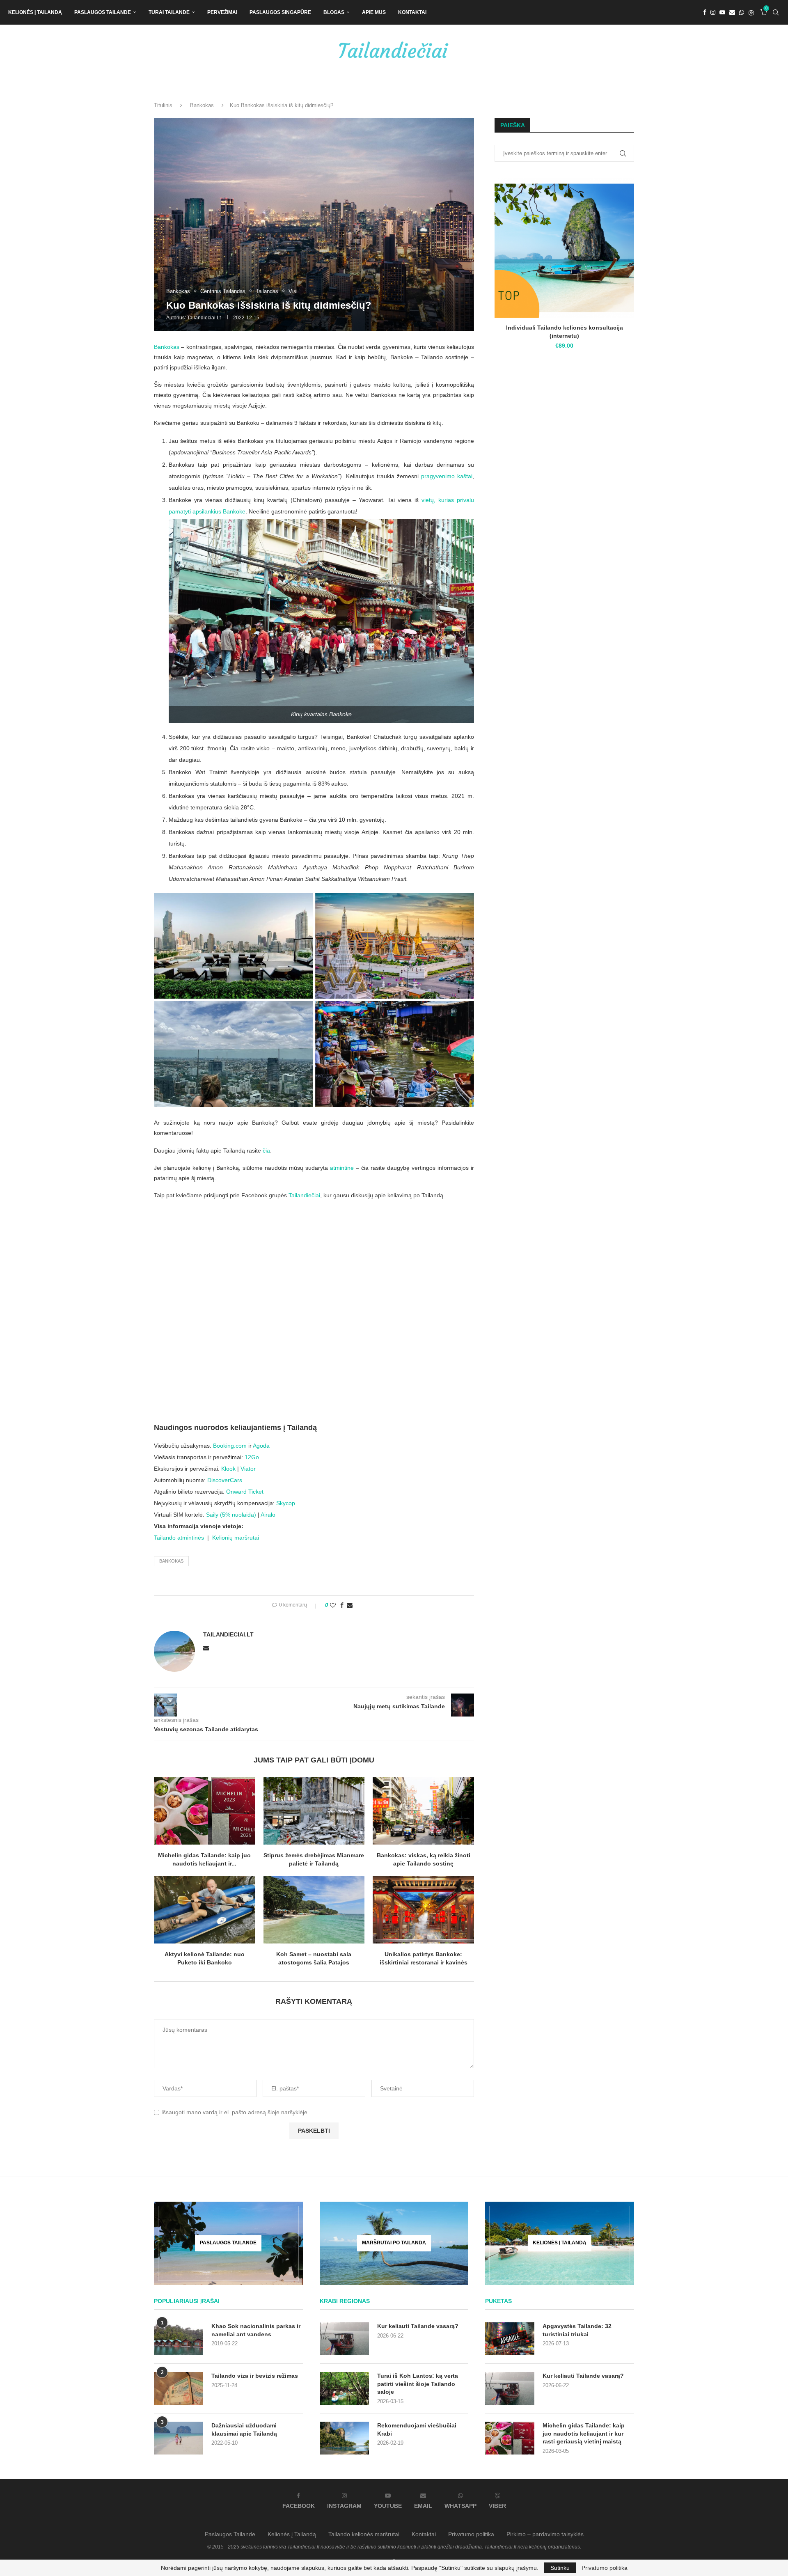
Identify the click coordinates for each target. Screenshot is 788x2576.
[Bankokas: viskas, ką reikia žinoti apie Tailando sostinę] (423, 1811)
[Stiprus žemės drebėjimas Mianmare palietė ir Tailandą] (314, 1811)
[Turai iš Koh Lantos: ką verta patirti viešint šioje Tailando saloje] (344, 2388)
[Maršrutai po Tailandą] (394, 2243)
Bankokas (202, 105)
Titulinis (163, 105)
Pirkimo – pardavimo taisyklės (545, 2534)
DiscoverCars (225, 1480)
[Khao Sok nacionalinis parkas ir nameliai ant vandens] (179, 2339)
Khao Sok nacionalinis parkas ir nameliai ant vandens (256, 2330)
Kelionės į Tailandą (35, 12)
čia (266, 1150)
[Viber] (751, 12)
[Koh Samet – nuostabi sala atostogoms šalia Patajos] (314, 1910)
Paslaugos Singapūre (280, 12)
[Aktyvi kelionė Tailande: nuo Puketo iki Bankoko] (205, 1910)
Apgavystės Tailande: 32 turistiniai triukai (577, 2330)
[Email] (732, 12)
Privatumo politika (471, 2534)
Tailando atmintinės (179, 1538)
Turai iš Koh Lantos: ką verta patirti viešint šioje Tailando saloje (418, 2384)
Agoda (261, 1446)
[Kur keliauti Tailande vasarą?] (344, 2339)
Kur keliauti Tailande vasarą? (418, 2326)
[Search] (776, 12)
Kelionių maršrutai (236, 1538)
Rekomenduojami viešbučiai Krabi (417, 2429)
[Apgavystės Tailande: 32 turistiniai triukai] (510, 2339)
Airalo (268, 1515)
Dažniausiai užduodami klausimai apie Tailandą (244, 2429)
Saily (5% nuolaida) (231, 1515)
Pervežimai (222, 12)
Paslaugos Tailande (103, 12)
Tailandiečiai (304, 1195)
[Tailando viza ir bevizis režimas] (179, 2388)
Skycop (286, 1503)
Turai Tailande (169, 12)
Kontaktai (412, 12)
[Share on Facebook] (342, 1605)
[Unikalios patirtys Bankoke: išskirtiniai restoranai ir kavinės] (423, 1910)
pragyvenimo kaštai (447, 476)
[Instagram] (713, 12)
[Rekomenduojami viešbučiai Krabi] (344, 2438)
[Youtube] (722, 12)
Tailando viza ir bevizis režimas (255, 2376)
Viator (248, 1469)
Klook (228, 1469)
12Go (252, 1457)
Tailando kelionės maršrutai (364, 2534)
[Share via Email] (350, 1605)
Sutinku (560, 2568)
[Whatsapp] (742, 12)
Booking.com (230, 1446)
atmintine (342, 1168)
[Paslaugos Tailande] (228, 2243)
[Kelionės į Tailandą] (560, 2243)
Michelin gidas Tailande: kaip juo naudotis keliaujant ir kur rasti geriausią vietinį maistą (584, 2433)
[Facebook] (705, 12)
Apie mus (374, 12)
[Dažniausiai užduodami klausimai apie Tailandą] (179, 2438)
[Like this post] (333, 1605)
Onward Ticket (245, 1492)
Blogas (334, 12)
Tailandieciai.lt (204, 318)
